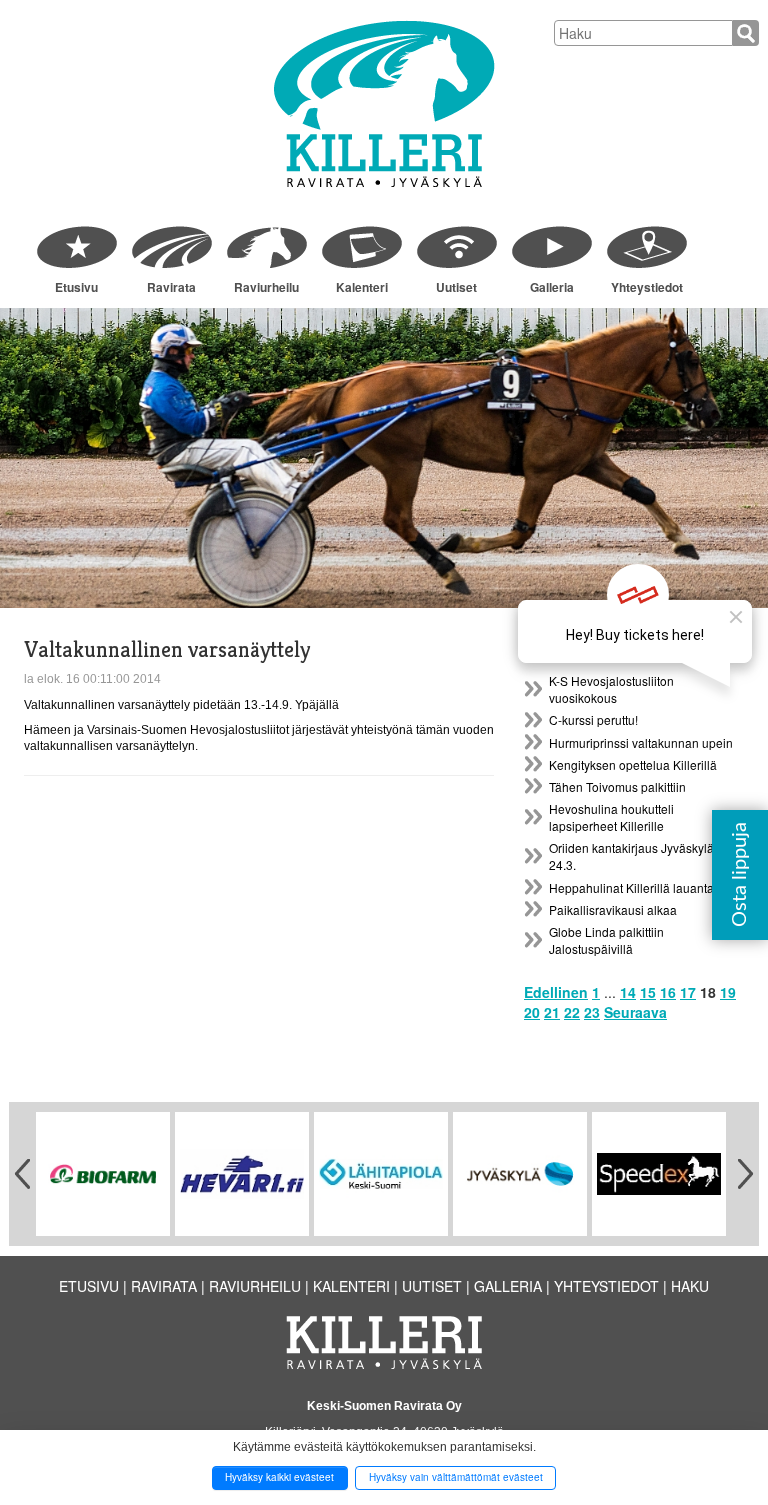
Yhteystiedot (647, 287)
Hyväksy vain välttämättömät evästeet (456, 1477)
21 (552, 1012)
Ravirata (171, 287)
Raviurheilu (266, 287)
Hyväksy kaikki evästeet (279, 1477)
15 (648, 992)
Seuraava (635, 1012)
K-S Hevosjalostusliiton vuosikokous (611, 689)
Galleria (552, 287)
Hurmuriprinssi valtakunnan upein (641, 742)
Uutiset (456, 287)
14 (628, 992)
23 (592, 1012)
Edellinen (556, 992)
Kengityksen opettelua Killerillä (633, 764)
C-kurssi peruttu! (593, 719)
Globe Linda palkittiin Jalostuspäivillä (606, 940)
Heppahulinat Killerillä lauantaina (640, 887)
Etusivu (76, 287)
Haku (690, 1286)
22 (572, 1012)
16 (668, 992)
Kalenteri (362, 287)
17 (688, 992)
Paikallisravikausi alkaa (613, 909)
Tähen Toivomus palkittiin (617, 786)
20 (532, 1012)
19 (728, 992)
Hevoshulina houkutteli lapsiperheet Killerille (611, 817)
